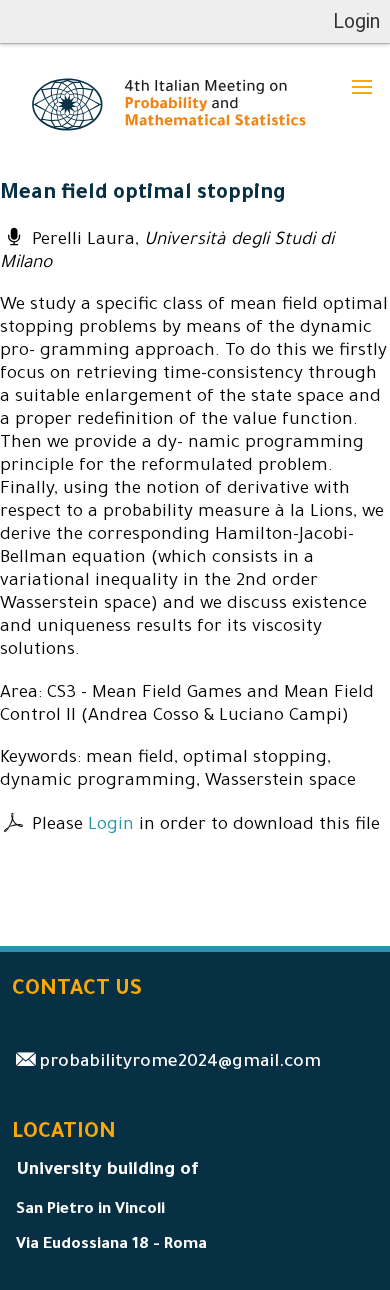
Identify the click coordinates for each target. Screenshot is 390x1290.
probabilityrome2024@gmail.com (180, 1063)
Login (111, 826)
